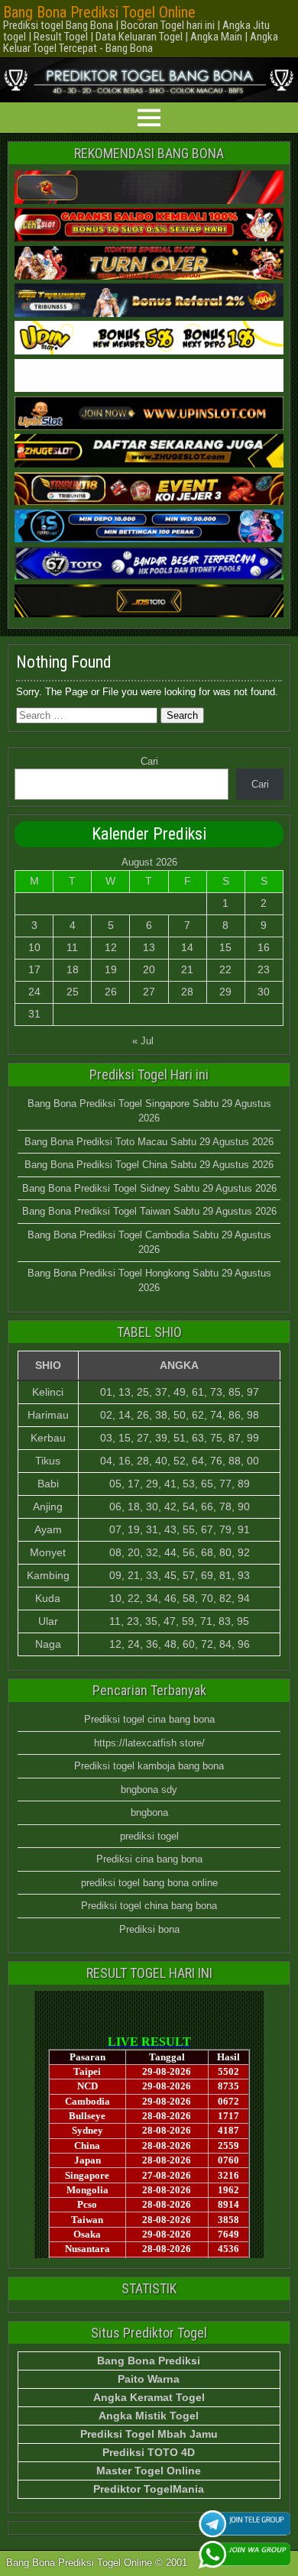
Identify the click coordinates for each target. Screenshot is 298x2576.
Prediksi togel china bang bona (149, 1906)
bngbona (149, 1812)
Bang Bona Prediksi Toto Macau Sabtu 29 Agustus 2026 (149, 1142)
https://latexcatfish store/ (149, 1743)
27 (149, 992)
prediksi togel (149, 1836)
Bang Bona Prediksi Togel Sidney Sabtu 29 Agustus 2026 (149, 1188)
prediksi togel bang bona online (149, 1883)
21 (187, 969)
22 (225, 969)
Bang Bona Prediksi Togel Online (99, 12)
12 (111, 947)
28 (187, 992)
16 (264, 947)
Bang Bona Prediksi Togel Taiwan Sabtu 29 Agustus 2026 (149, 1211)
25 (73, 992)
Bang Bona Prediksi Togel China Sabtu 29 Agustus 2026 (149, 1165)
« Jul (143, 1041)
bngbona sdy (149, 1790)
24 (34, 992)
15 (225, 947)
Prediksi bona (149, 1929)
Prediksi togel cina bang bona (149, 1719)
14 (187, 947)
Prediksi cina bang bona (149, 1859)
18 (73, 969)
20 (149, 969)
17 (34, 969)
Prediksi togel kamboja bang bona (149, 1766)
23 (264, 969)
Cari (149, 761)
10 (34, 947)
